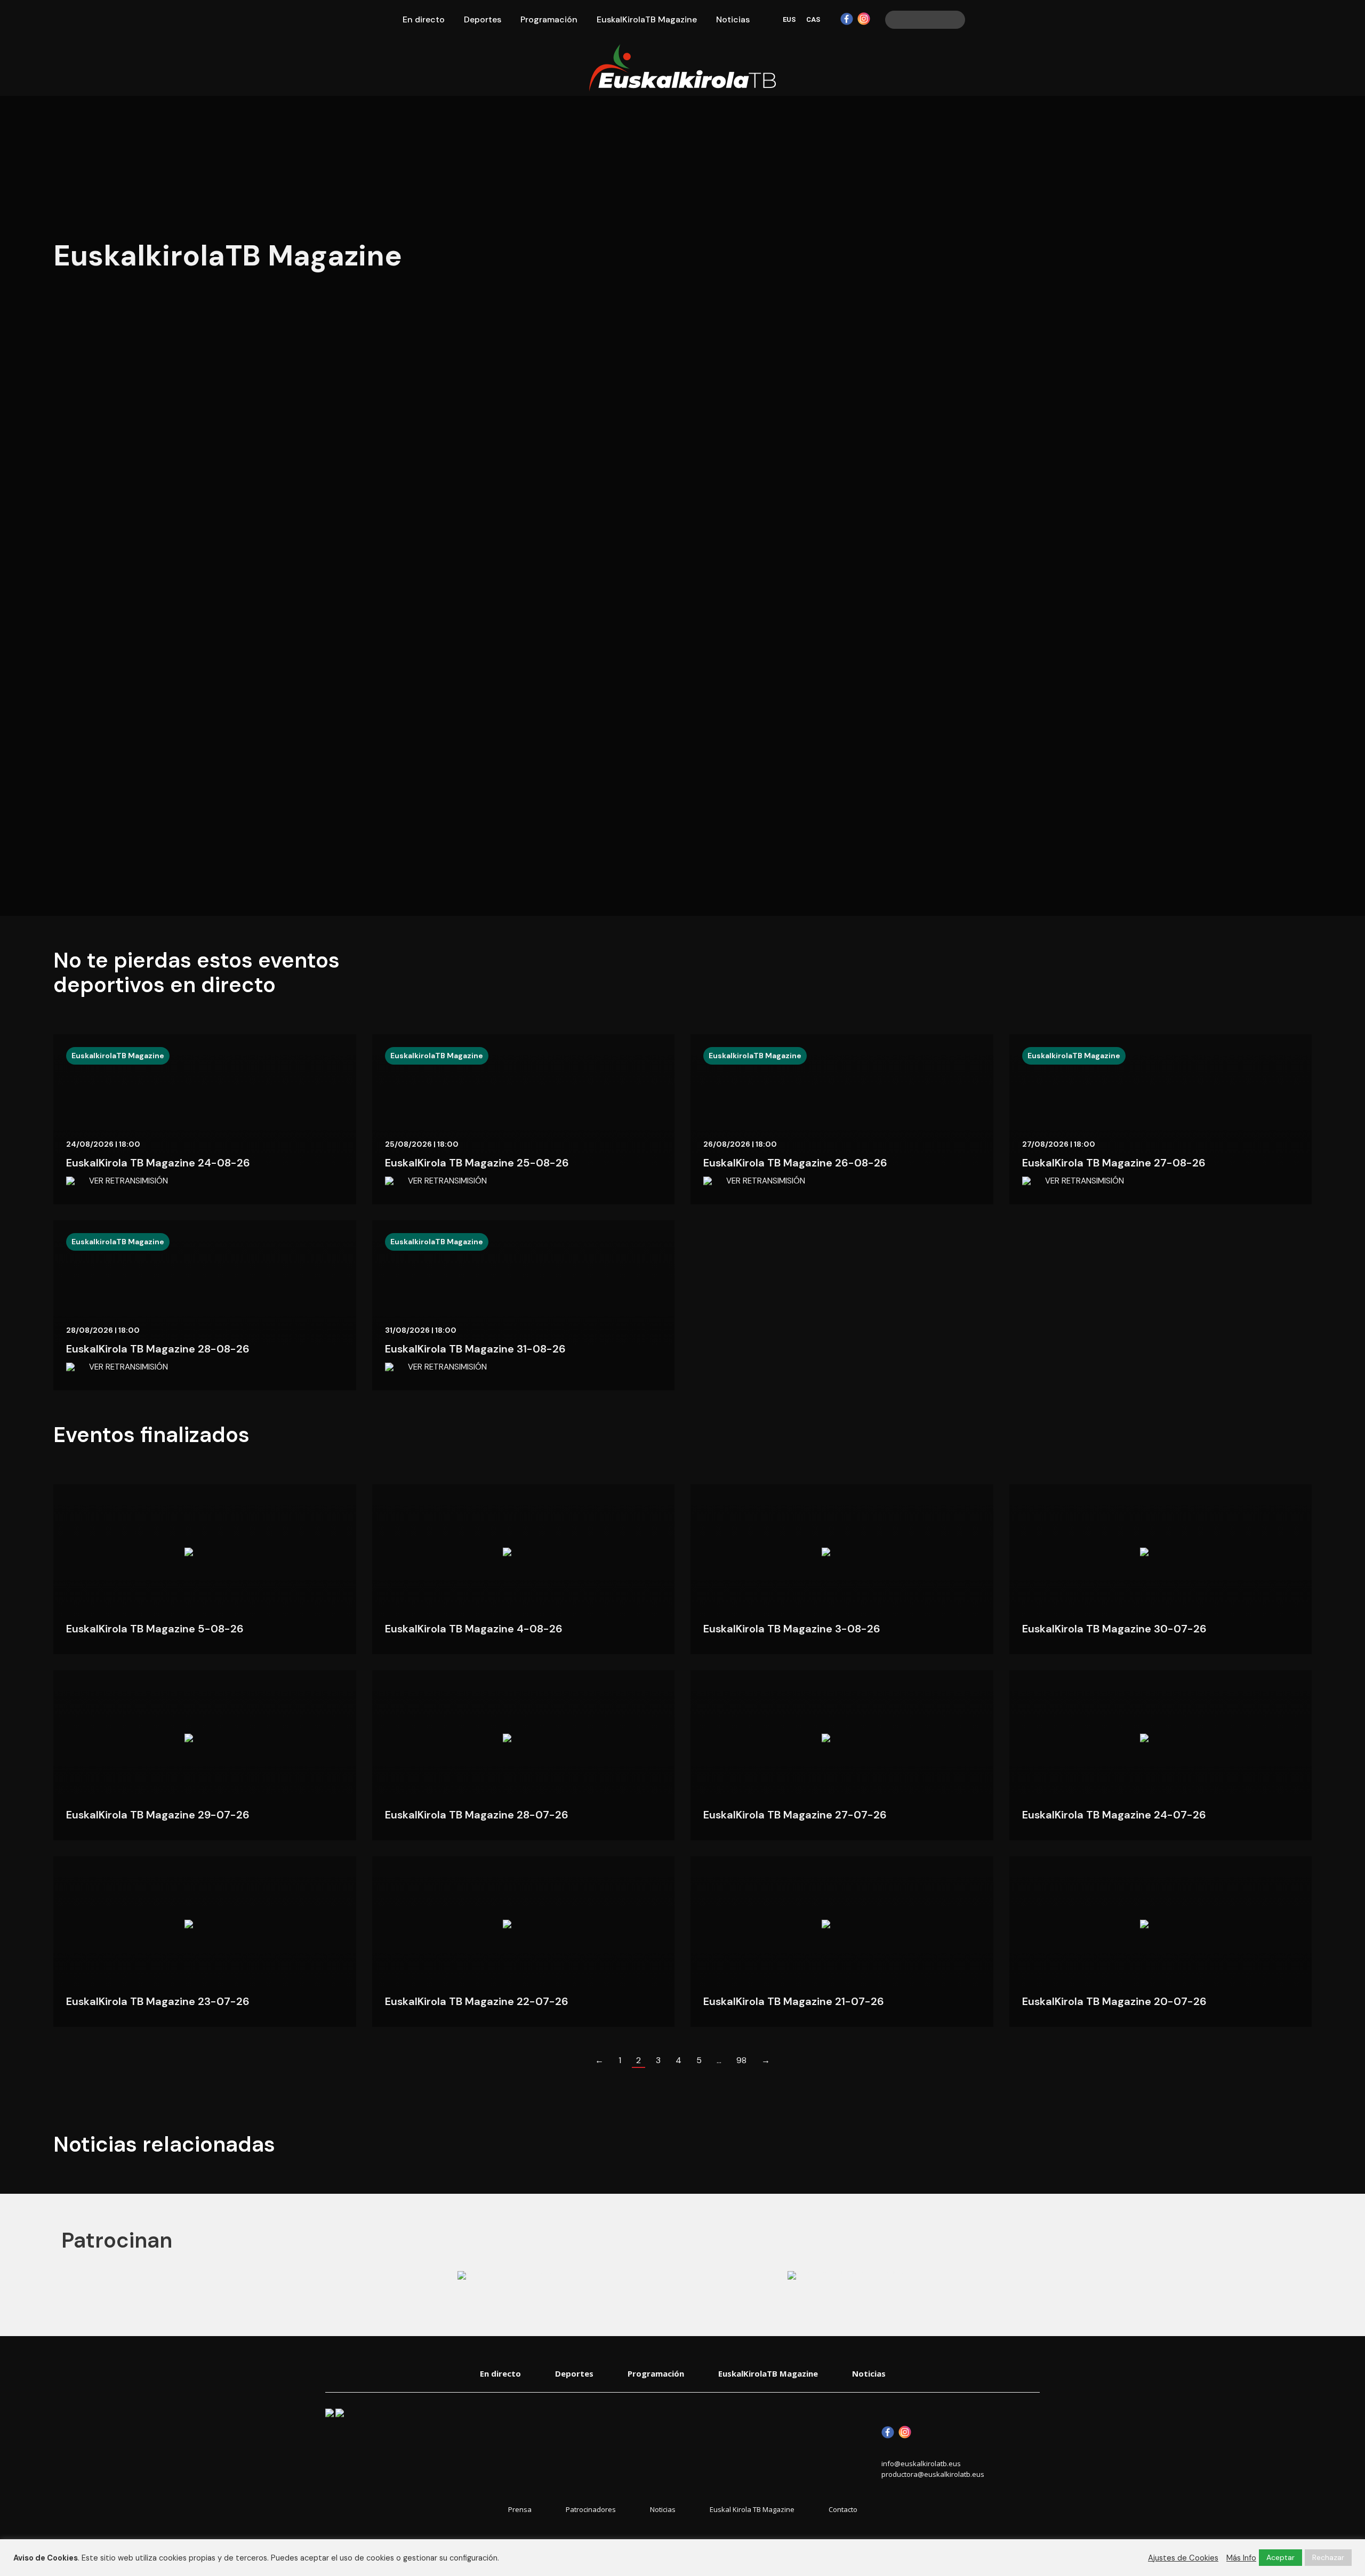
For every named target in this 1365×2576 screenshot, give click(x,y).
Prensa (520, 2510)
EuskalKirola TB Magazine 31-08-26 (475, 1349)
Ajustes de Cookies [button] (1183, 2558)
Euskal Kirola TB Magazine (752, 2510)
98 (741, 2060)
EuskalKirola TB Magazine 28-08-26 (158, 1349)
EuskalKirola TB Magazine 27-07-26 (795, 1815)
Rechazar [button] (1328, 2557)
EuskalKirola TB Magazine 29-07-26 (158, 1815)
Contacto (843, 2510)
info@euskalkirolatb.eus (921, 2464)
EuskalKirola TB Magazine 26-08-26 (795, 1163)
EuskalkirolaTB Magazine (118, 1056)
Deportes (574, 2373)
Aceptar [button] (1280, 2557)
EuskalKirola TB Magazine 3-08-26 (792, 1629)
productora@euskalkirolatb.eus (933, 2474)
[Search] (955, 20)
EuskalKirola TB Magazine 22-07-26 (477, 2001)
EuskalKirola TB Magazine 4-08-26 (474, 1629)
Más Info (1241, 2558)
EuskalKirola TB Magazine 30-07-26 (1114, 1629)
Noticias (869, 2373)
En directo (500, 2373)
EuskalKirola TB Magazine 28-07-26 (477, 1815)
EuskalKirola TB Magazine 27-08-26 (1114, 1163)
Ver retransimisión (129, 1181)
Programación (656, 2373)
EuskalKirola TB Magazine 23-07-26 (158, 2001)
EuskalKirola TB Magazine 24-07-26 (1114, 1815)
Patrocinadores (591, 2510)
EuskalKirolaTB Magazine (768, 2373)
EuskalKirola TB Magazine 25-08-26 (477, 1163)
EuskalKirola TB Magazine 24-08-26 (158, 1163)
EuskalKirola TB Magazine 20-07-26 (1114, 2001)
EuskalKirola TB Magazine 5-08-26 (155, 1629)
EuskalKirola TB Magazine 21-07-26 (794, 2001)
